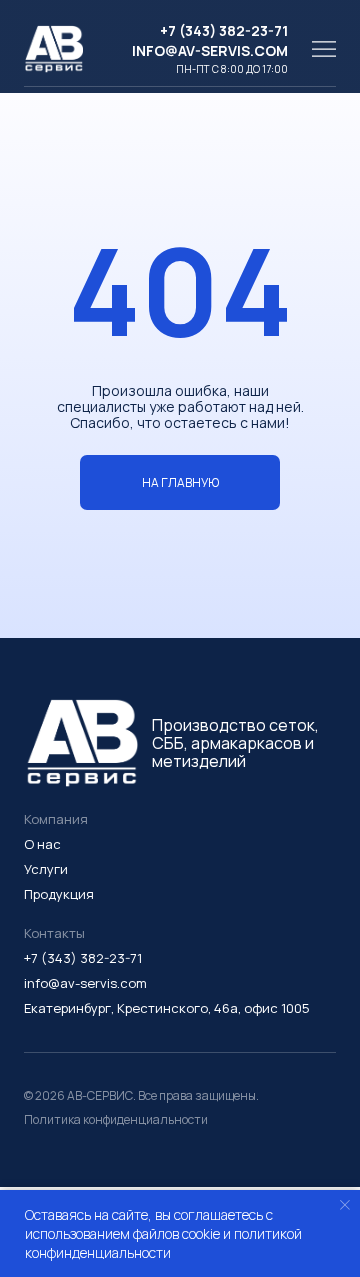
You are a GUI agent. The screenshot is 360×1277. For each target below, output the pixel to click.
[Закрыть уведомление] (345, 1205)
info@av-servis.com (210, 50)
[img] (324, 49)
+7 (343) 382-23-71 (224, 30)
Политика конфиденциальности (116, 1119)
